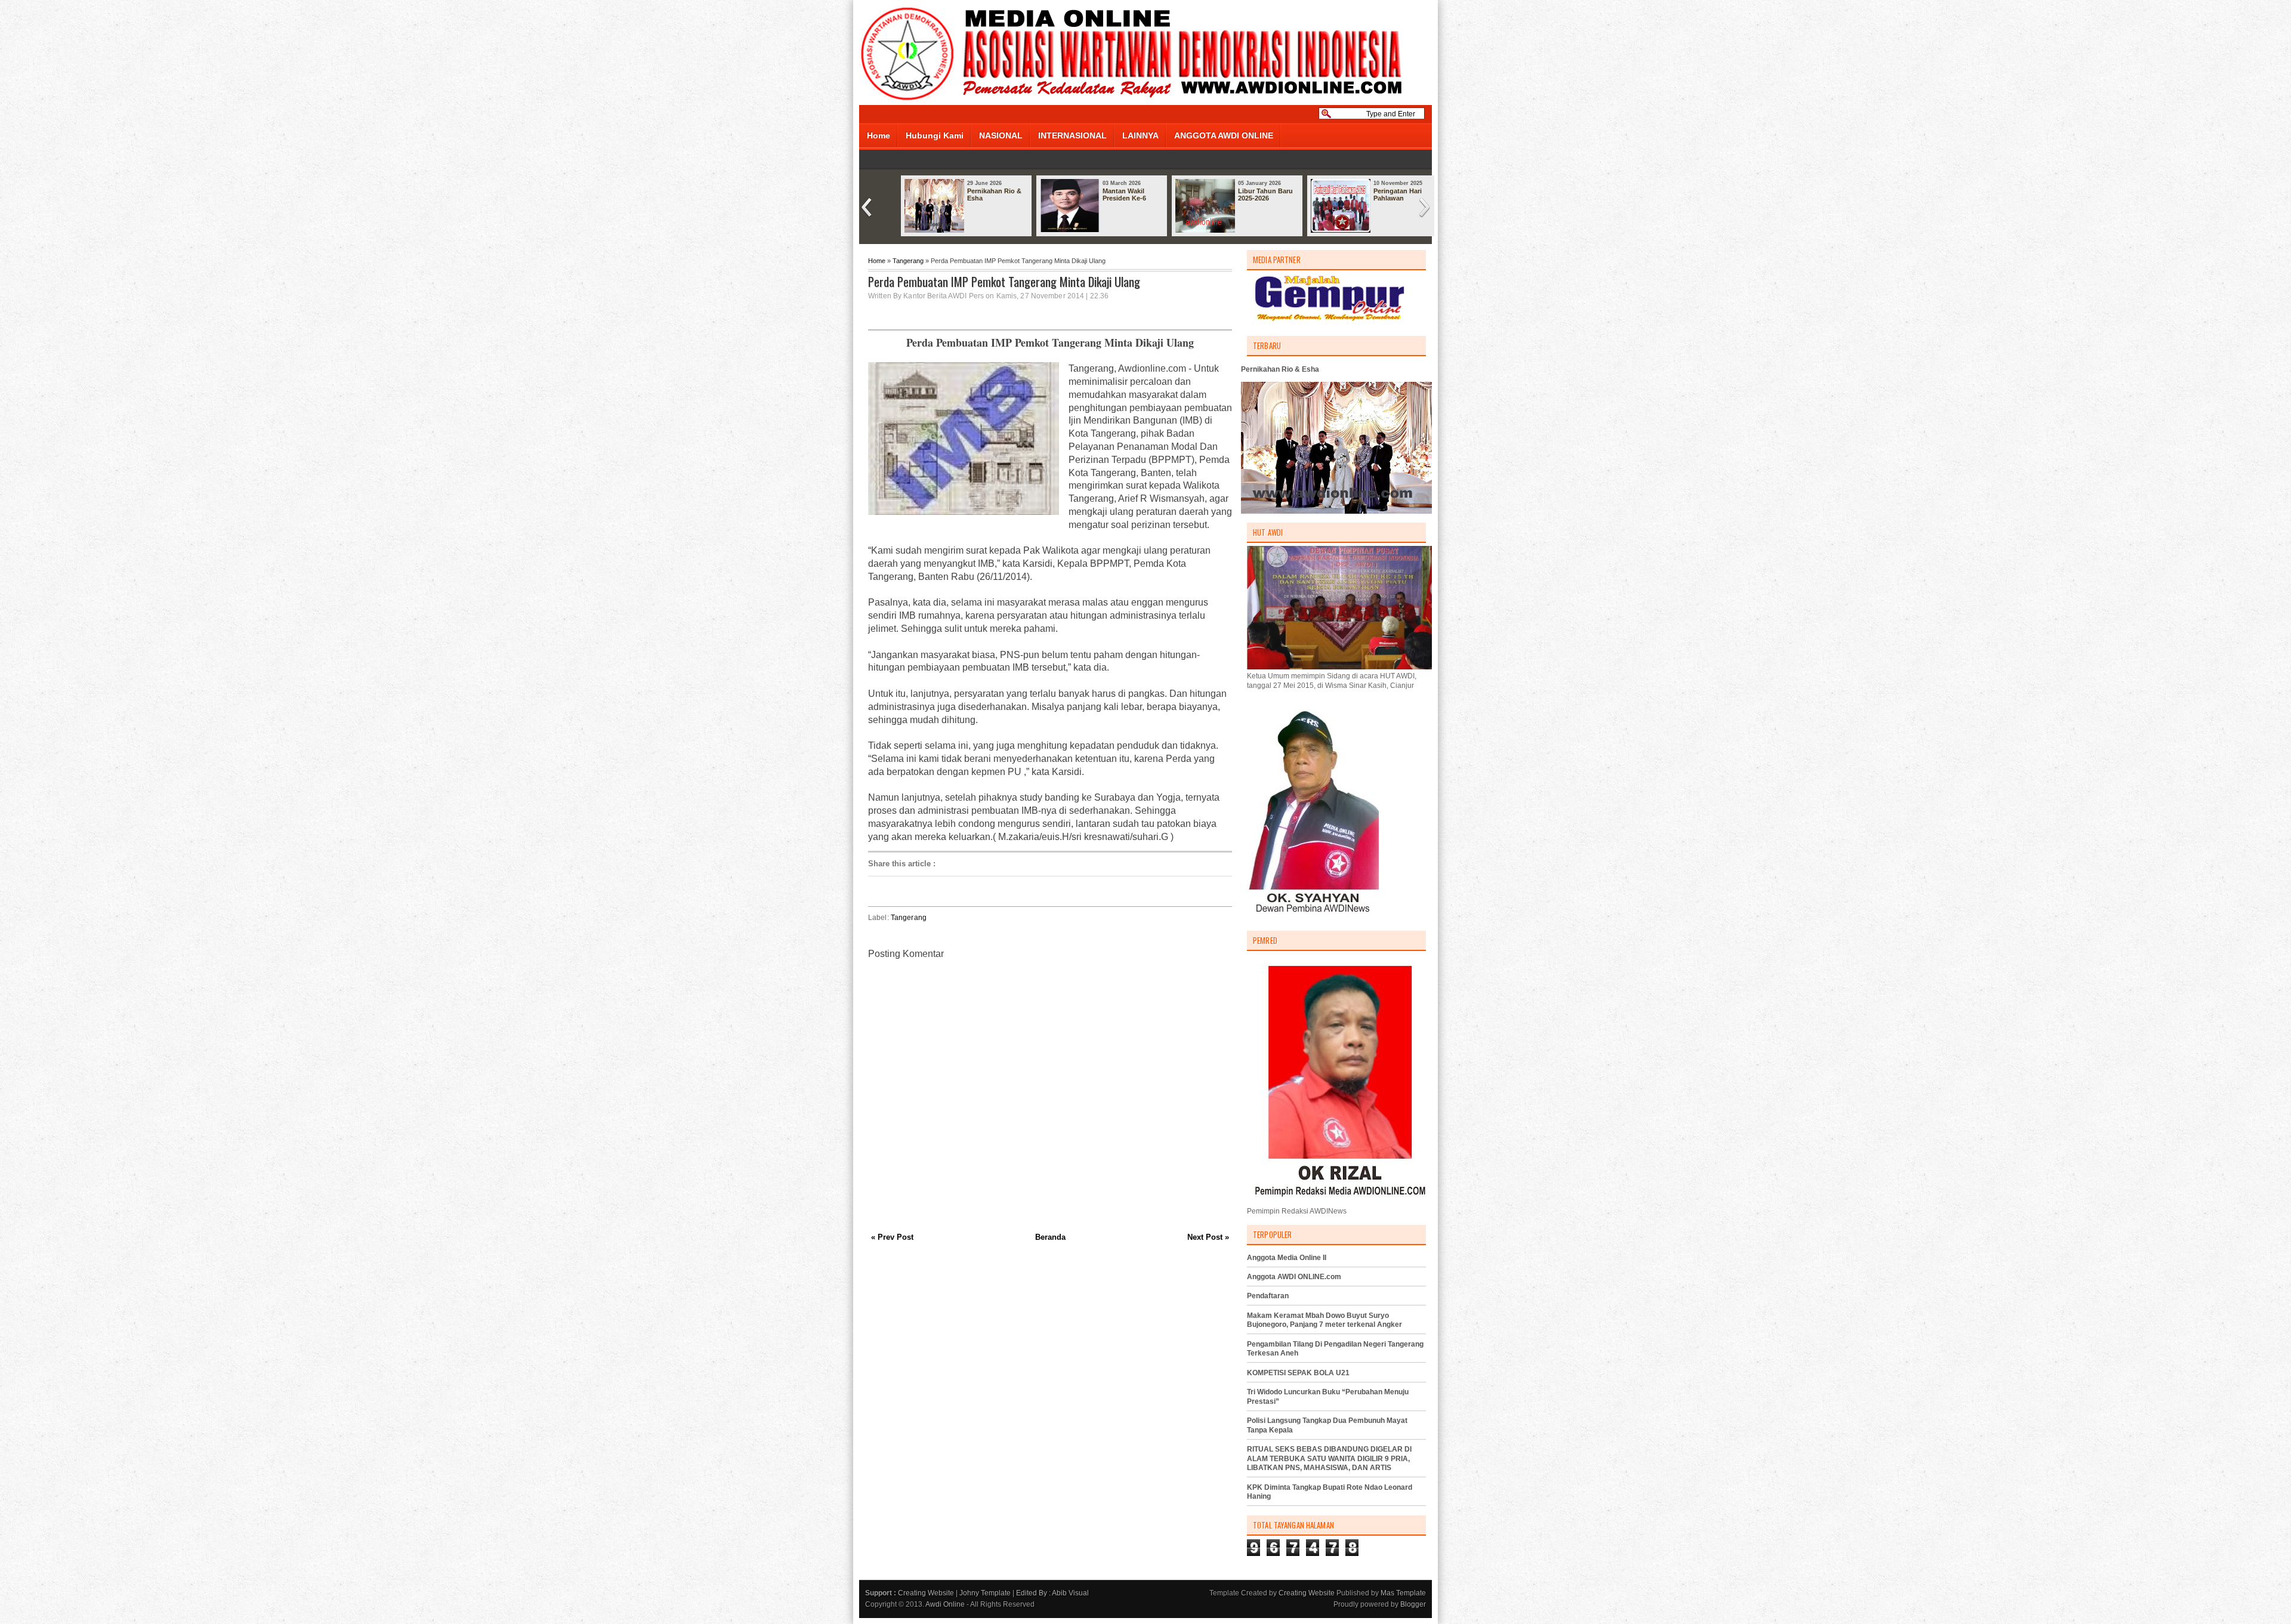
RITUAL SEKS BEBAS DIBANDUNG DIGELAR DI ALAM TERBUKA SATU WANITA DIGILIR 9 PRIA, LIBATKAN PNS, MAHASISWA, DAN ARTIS (1329, 1458)
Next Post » (1208, 1237)
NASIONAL (1001, 135)
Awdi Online (945, 1604)
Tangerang (908, 261)
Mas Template (1403, 1593)
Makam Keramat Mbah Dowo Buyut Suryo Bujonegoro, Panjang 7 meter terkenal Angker (1324, 1320)
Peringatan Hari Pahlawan (1398, 194)
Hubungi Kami (935, 135)
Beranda (1050, 1237)
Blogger (1413, 1604)
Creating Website (926, 1593)
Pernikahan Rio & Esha (994, 194)
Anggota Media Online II (1287, 1258)
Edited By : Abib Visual (1052, 1593)
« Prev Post (892, 1237)
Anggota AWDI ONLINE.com (1294, 1277)
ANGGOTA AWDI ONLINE (1224, 135)
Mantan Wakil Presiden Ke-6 (1124, 194)
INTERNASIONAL (1072, 135)
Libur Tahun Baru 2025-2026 (1265, 194)
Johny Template (985, 1593)
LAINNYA (1140, 135)
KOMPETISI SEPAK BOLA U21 (1298, 1373)
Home (879, 135)
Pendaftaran (1268, 1296)
